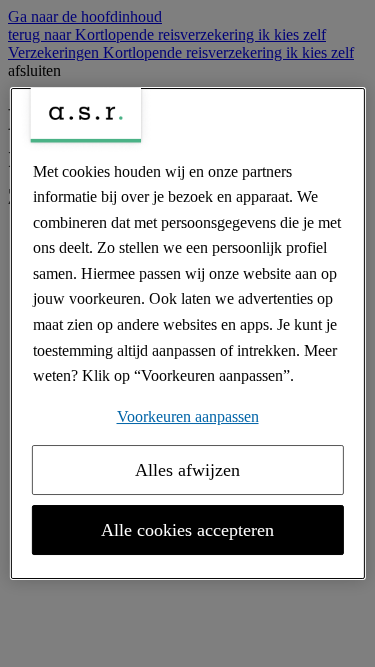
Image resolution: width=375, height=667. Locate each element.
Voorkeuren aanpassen (188, 416)
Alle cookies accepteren (187, 530)
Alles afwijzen (187, 470)
